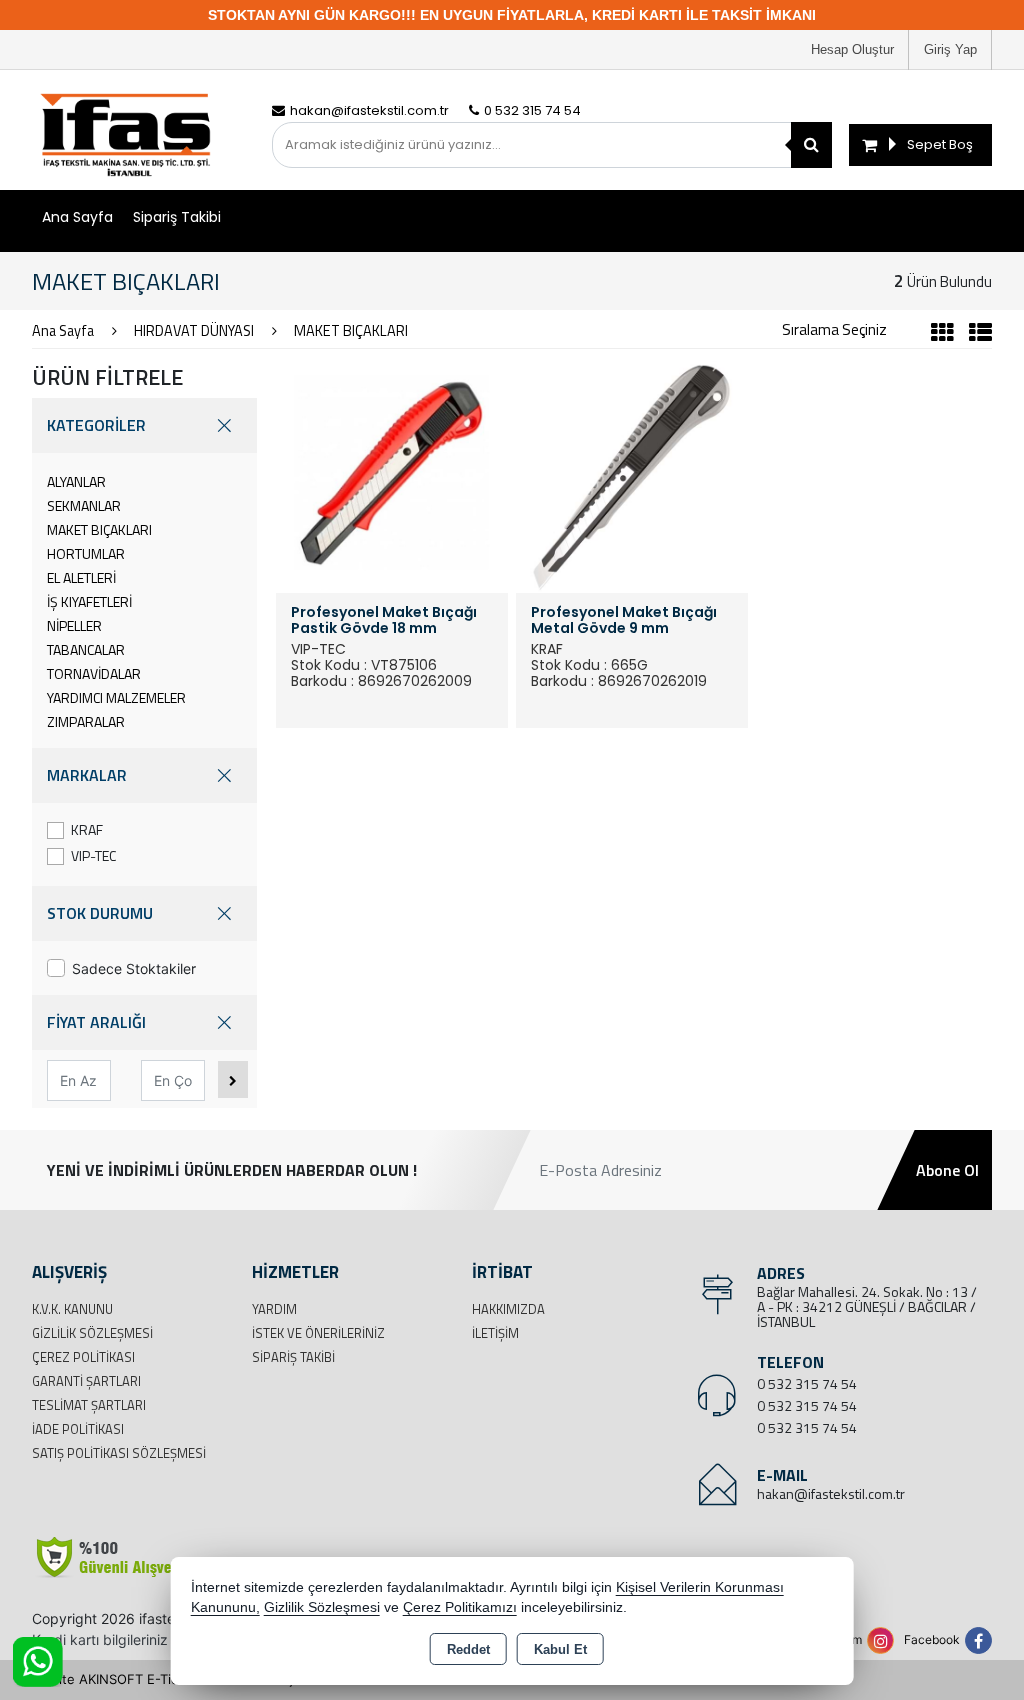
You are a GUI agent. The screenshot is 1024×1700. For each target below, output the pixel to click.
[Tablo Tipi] (975, 335)
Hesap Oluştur (852, 49)
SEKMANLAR (84, 505)
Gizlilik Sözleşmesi (92, 1333)
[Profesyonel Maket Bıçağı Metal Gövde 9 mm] (632, 475)
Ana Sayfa (77, 217)
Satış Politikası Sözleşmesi (119, 1453)
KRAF (87, 829)
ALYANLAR (76, 481)
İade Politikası (78, 1429)
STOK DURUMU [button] (100, 913)
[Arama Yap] (811, 145)
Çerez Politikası (83, 1357)
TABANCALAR (86, 649)
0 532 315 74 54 (807, 1383)
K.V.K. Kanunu (72, 1309)
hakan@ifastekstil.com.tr (831, 1493)
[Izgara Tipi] (942, 335)
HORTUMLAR (86, 553)
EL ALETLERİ (81, 577)
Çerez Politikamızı (460, 1607)
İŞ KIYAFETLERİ (89, 601)
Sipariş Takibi (177, 217)
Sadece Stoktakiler (134, 968)
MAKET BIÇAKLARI (99, 529)
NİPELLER (74, 625)
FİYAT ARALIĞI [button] (96, 1022)
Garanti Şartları (86, 1381)
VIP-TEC (93, 855)
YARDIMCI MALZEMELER (116, 697)
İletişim (495, 1333)
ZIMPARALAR (86, 721)
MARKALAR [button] (87, 775)
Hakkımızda (508, 1309)
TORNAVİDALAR (94, 673)
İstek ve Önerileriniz (318, 1333)
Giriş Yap (950, 49)
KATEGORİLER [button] (96, 425)
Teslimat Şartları (89, 1405)
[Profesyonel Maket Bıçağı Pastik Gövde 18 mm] (392, 475)
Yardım (274, 1309)
